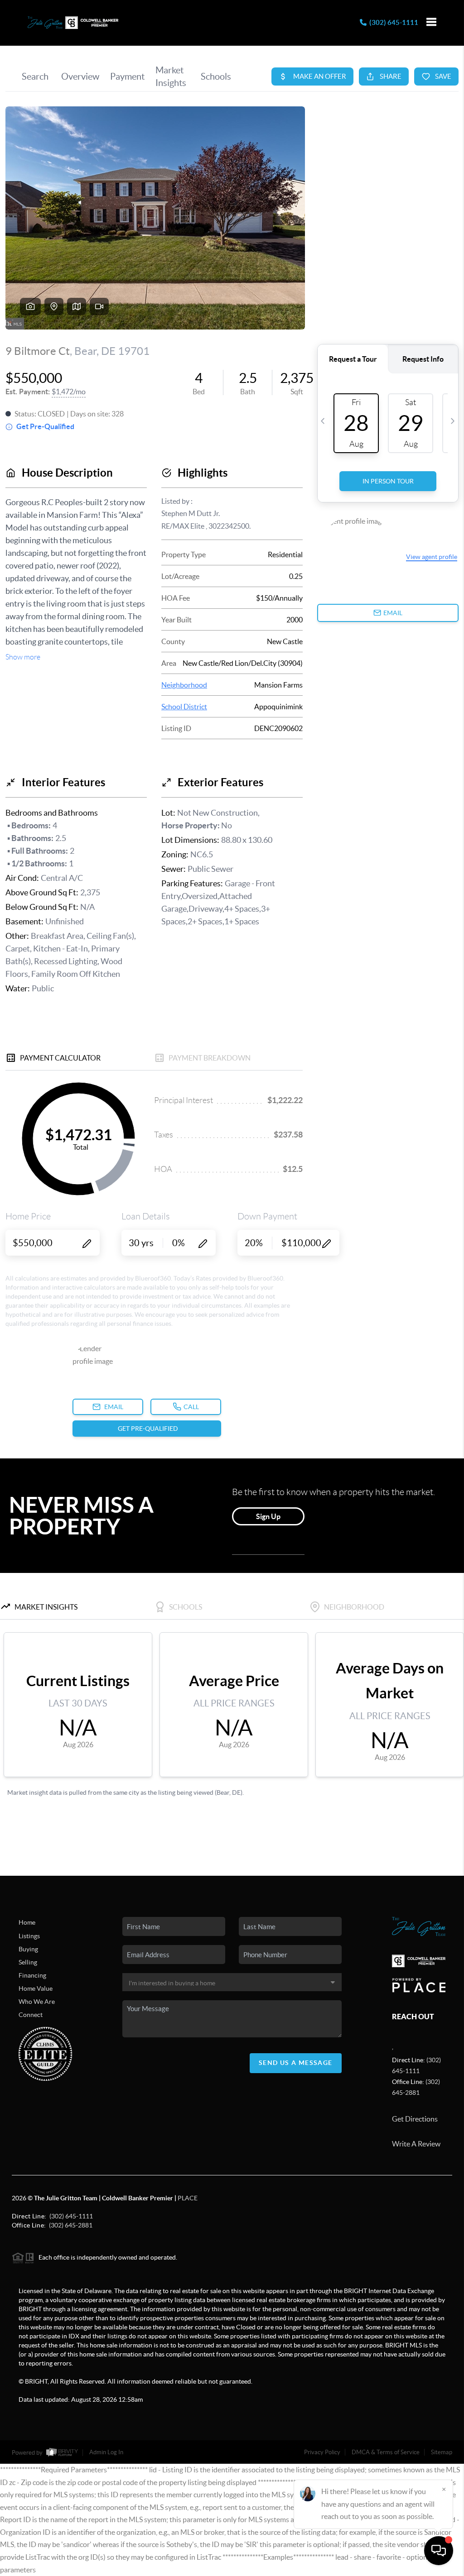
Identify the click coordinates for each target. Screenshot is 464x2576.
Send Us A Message (296, 2063)
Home (27, 1922)
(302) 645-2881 (71, 2225)
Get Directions (415, 2119)
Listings (29, 1936)
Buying (28, 1949)
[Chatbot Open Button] (439, 2551)
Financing (32, 1975)
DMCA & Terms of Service (386, 2452)
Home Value (36, 1988)
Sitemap (442, 2452)
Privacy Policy (322, 2452)
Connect (31, 2015)
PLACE (188, 2198)
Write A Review (416, 2144)
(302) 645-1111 (392, 22)
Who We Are (37, 2002)
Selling (28, 1962)
